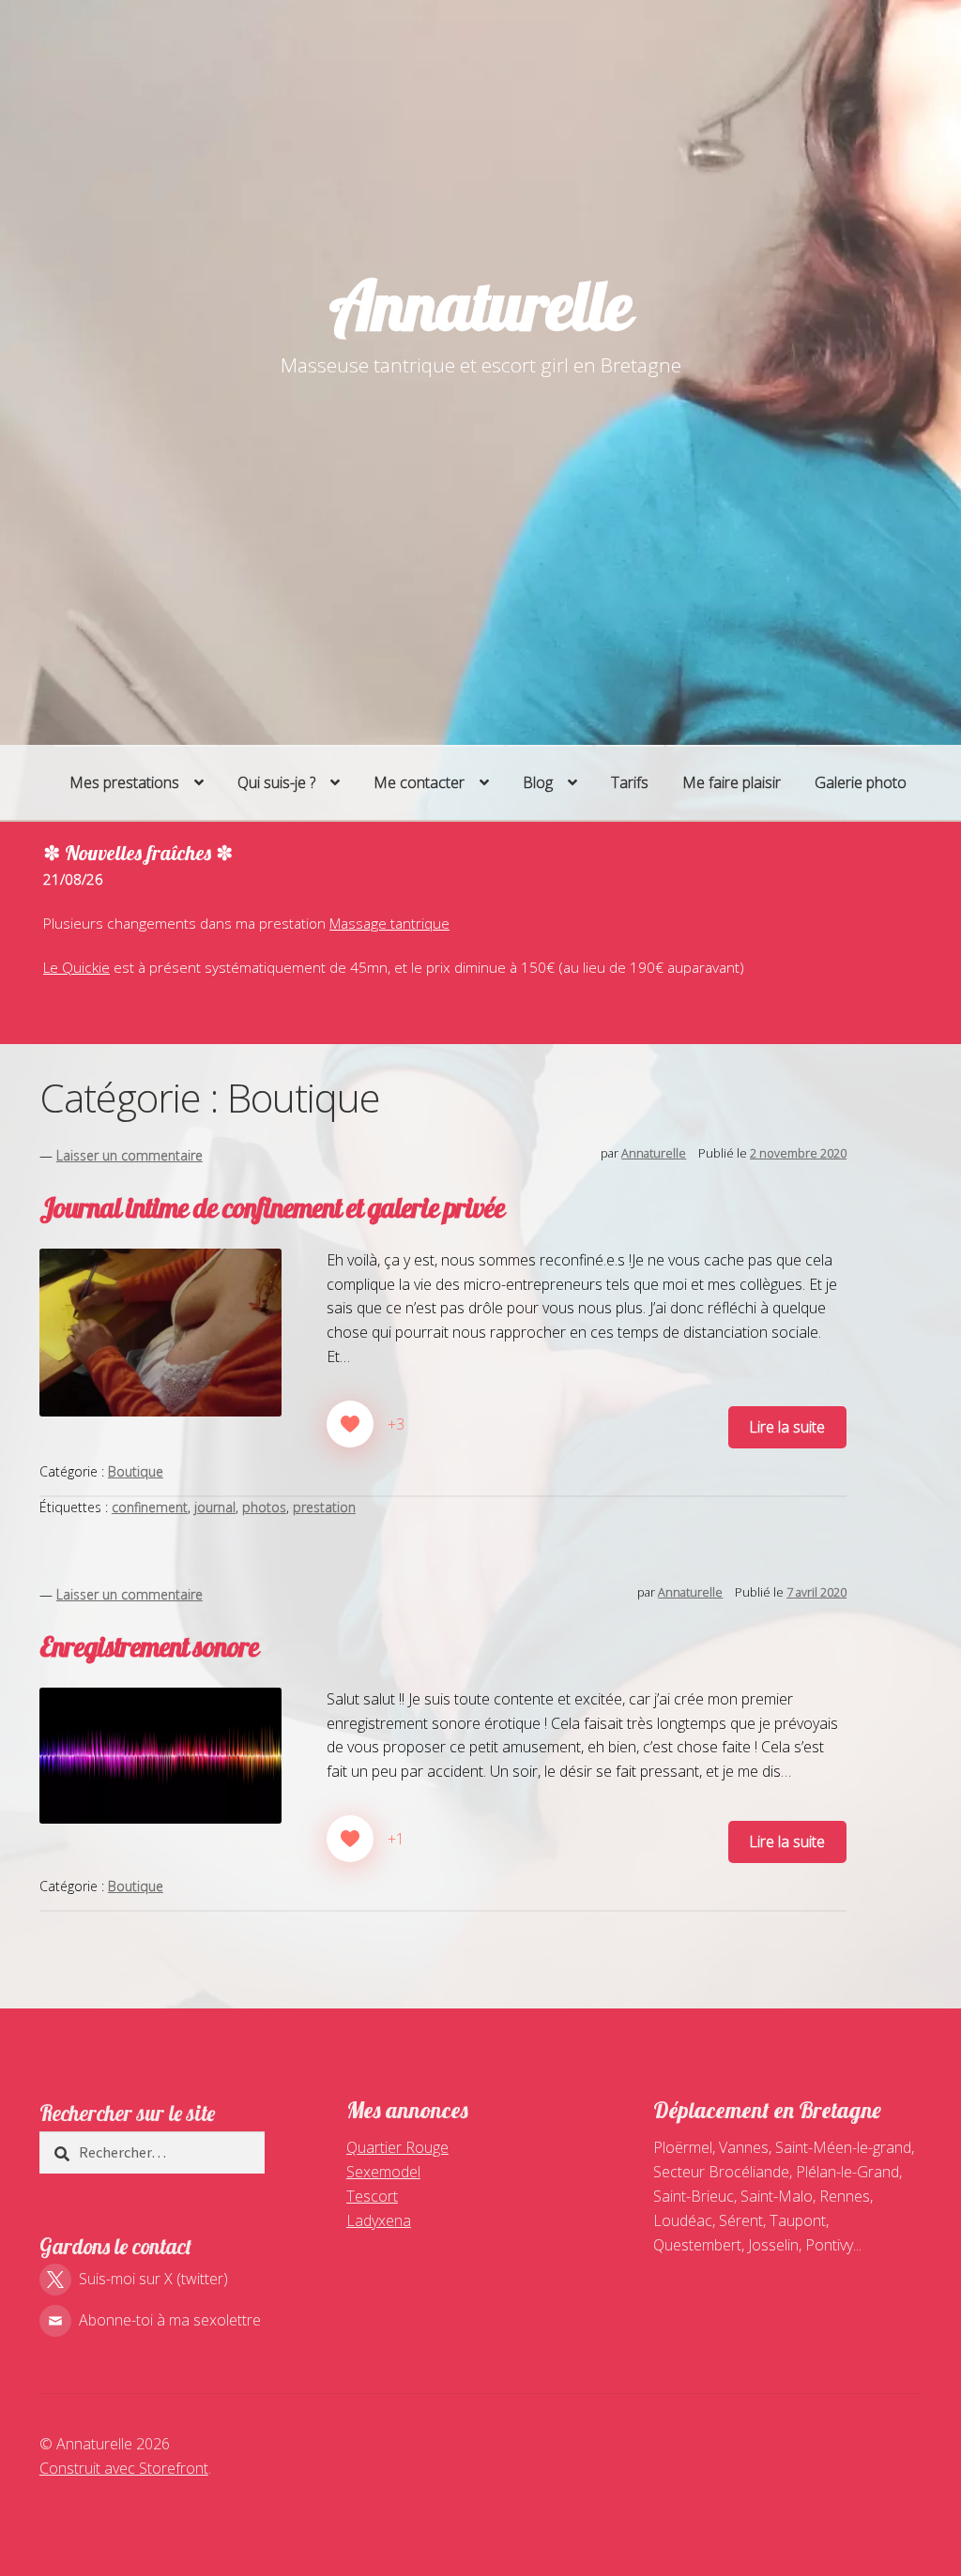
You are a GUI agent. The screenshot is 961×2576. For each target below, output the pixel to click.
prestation (324, 1507)
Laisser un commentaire (130, 1155)
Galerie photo (861, 782)
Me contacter (419, 782)
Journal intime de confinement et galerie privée (272, 1207)
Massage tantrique (389, 924)
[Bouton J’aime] (350, 1424)
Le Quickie (76, 968)
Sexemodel (383, 2172)
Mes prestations (124, 782)
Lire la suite (787, 1427)
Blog (538, 782)
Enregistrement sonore (149, 1646)
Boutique (136, 1471)
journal (215, 1507)
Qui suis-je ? (276, 782)
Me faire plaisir (732, 782)
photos (264, 1507)
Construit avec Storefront (124, 2468)
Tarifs (630, 782)
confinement (150, 1507)
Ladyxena (379, 2220)
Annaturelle (480, 305)
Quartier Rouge (397, 2147)
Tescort (372, 2196)
